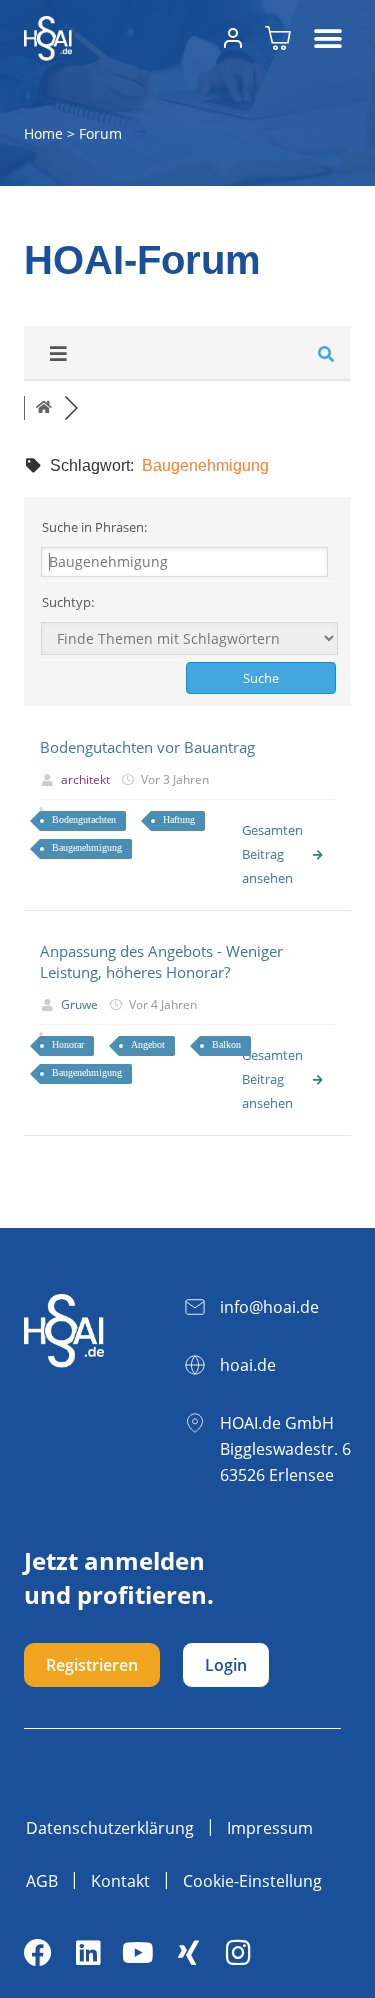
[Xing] (188, 1953)
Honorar (68, 1044)
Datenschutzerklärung (110, 1828)
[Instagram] (238, 1953)
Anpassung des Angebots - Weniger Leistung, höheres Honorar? (161, 961)
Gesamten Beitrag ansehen (272, 854)
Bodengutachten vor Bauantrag (147, 747)
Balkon (226, 1044)
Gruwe (79, 1004)
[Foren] (44, 407)
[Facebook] (38, 1953)
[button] (328, 38)
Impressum (270, 1828)
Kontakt (120, 1881)
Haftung (179, 819)
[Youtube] (138, 1953)
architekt (85, 779)
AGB (42, 1881)
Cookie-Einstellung (252, 1881)
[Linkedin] (88, 1953)
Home (43, 133)
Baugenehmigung (87, 847)
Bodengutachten (84, 819)
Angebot (148, 1044)
